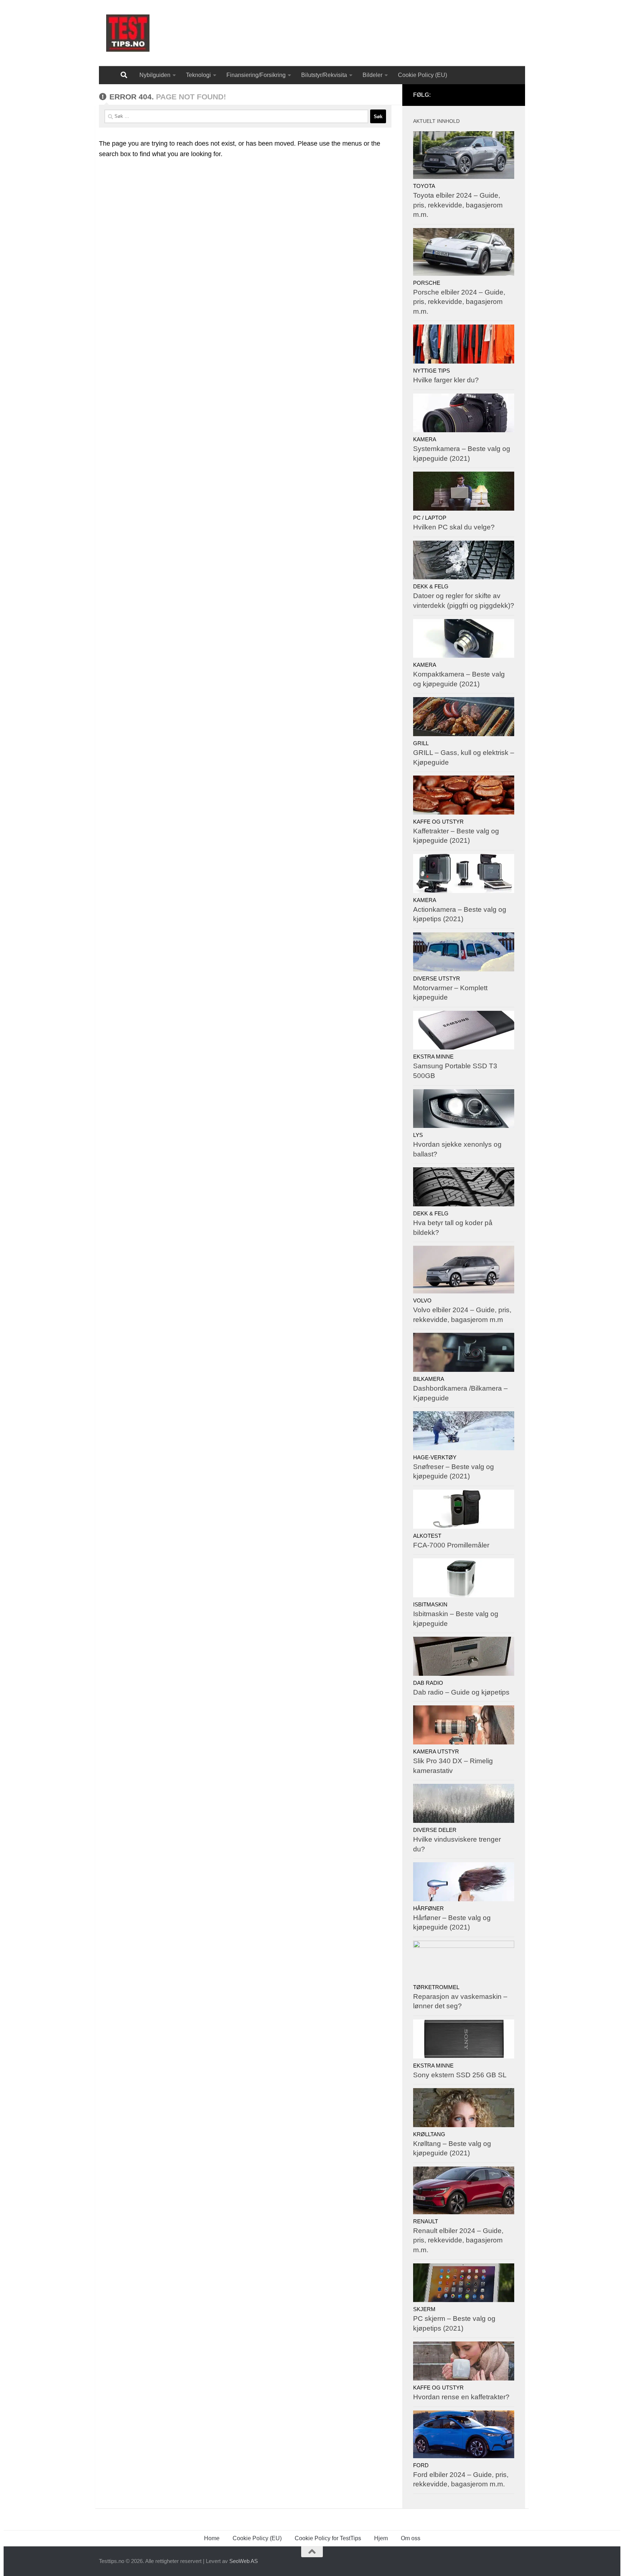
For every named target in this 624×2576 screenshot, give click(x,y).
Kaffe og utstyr (438, 822)
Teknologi (198, 75)
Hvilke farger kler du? (446, 380)
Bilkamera (429, 1379)
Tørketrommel (436, 1987)
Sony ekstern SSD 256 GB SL (460, 2075)
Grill (421, 743)
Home (212, 2538)
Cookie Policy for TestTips (328, 2538)
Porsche (427, 283)
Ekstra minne (433, 1057)
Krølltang (429, 2134)
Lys (418, 1135)
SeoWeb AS (244, 2561)
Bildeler (372, 75)
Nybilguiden (155, 75)
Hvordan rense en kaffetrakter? (461, 2397)
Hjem (381, 2538)
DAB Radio (428, 1683)
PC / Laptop (430, 518)
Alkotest (427, 1536)
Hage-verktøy (435, 1457)
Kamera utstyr (436, 1752)
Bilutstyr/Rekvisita (324, 75)
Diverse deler (435, 1830)
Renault (426, 2221)
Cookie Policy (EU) (422, 75)
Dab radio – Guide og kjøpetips (461, 1692)
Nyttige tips (432, 371)
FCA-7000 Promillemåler (451, 1545)
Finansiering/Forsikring (256, 75)
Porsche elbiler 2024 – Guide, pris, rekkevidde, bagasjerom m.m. (459, 302)
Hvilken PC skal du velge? (454, 527)
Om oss (411, 2538)
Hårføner (428, 1909)
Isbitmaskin (430, 1605)
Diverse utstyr (437, 979)
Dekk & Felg (431, 587)
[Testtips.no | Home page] (128, 33)
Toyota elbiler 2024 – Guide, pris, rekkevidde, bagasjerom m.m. (458, 205)
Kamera (425, 439)
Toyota (424, 186)
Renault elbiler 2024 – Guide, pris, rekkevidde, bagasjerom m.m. (458, 2240)
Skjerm (424, 2309)
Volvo (422, 1301)
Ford (421, 2465)
